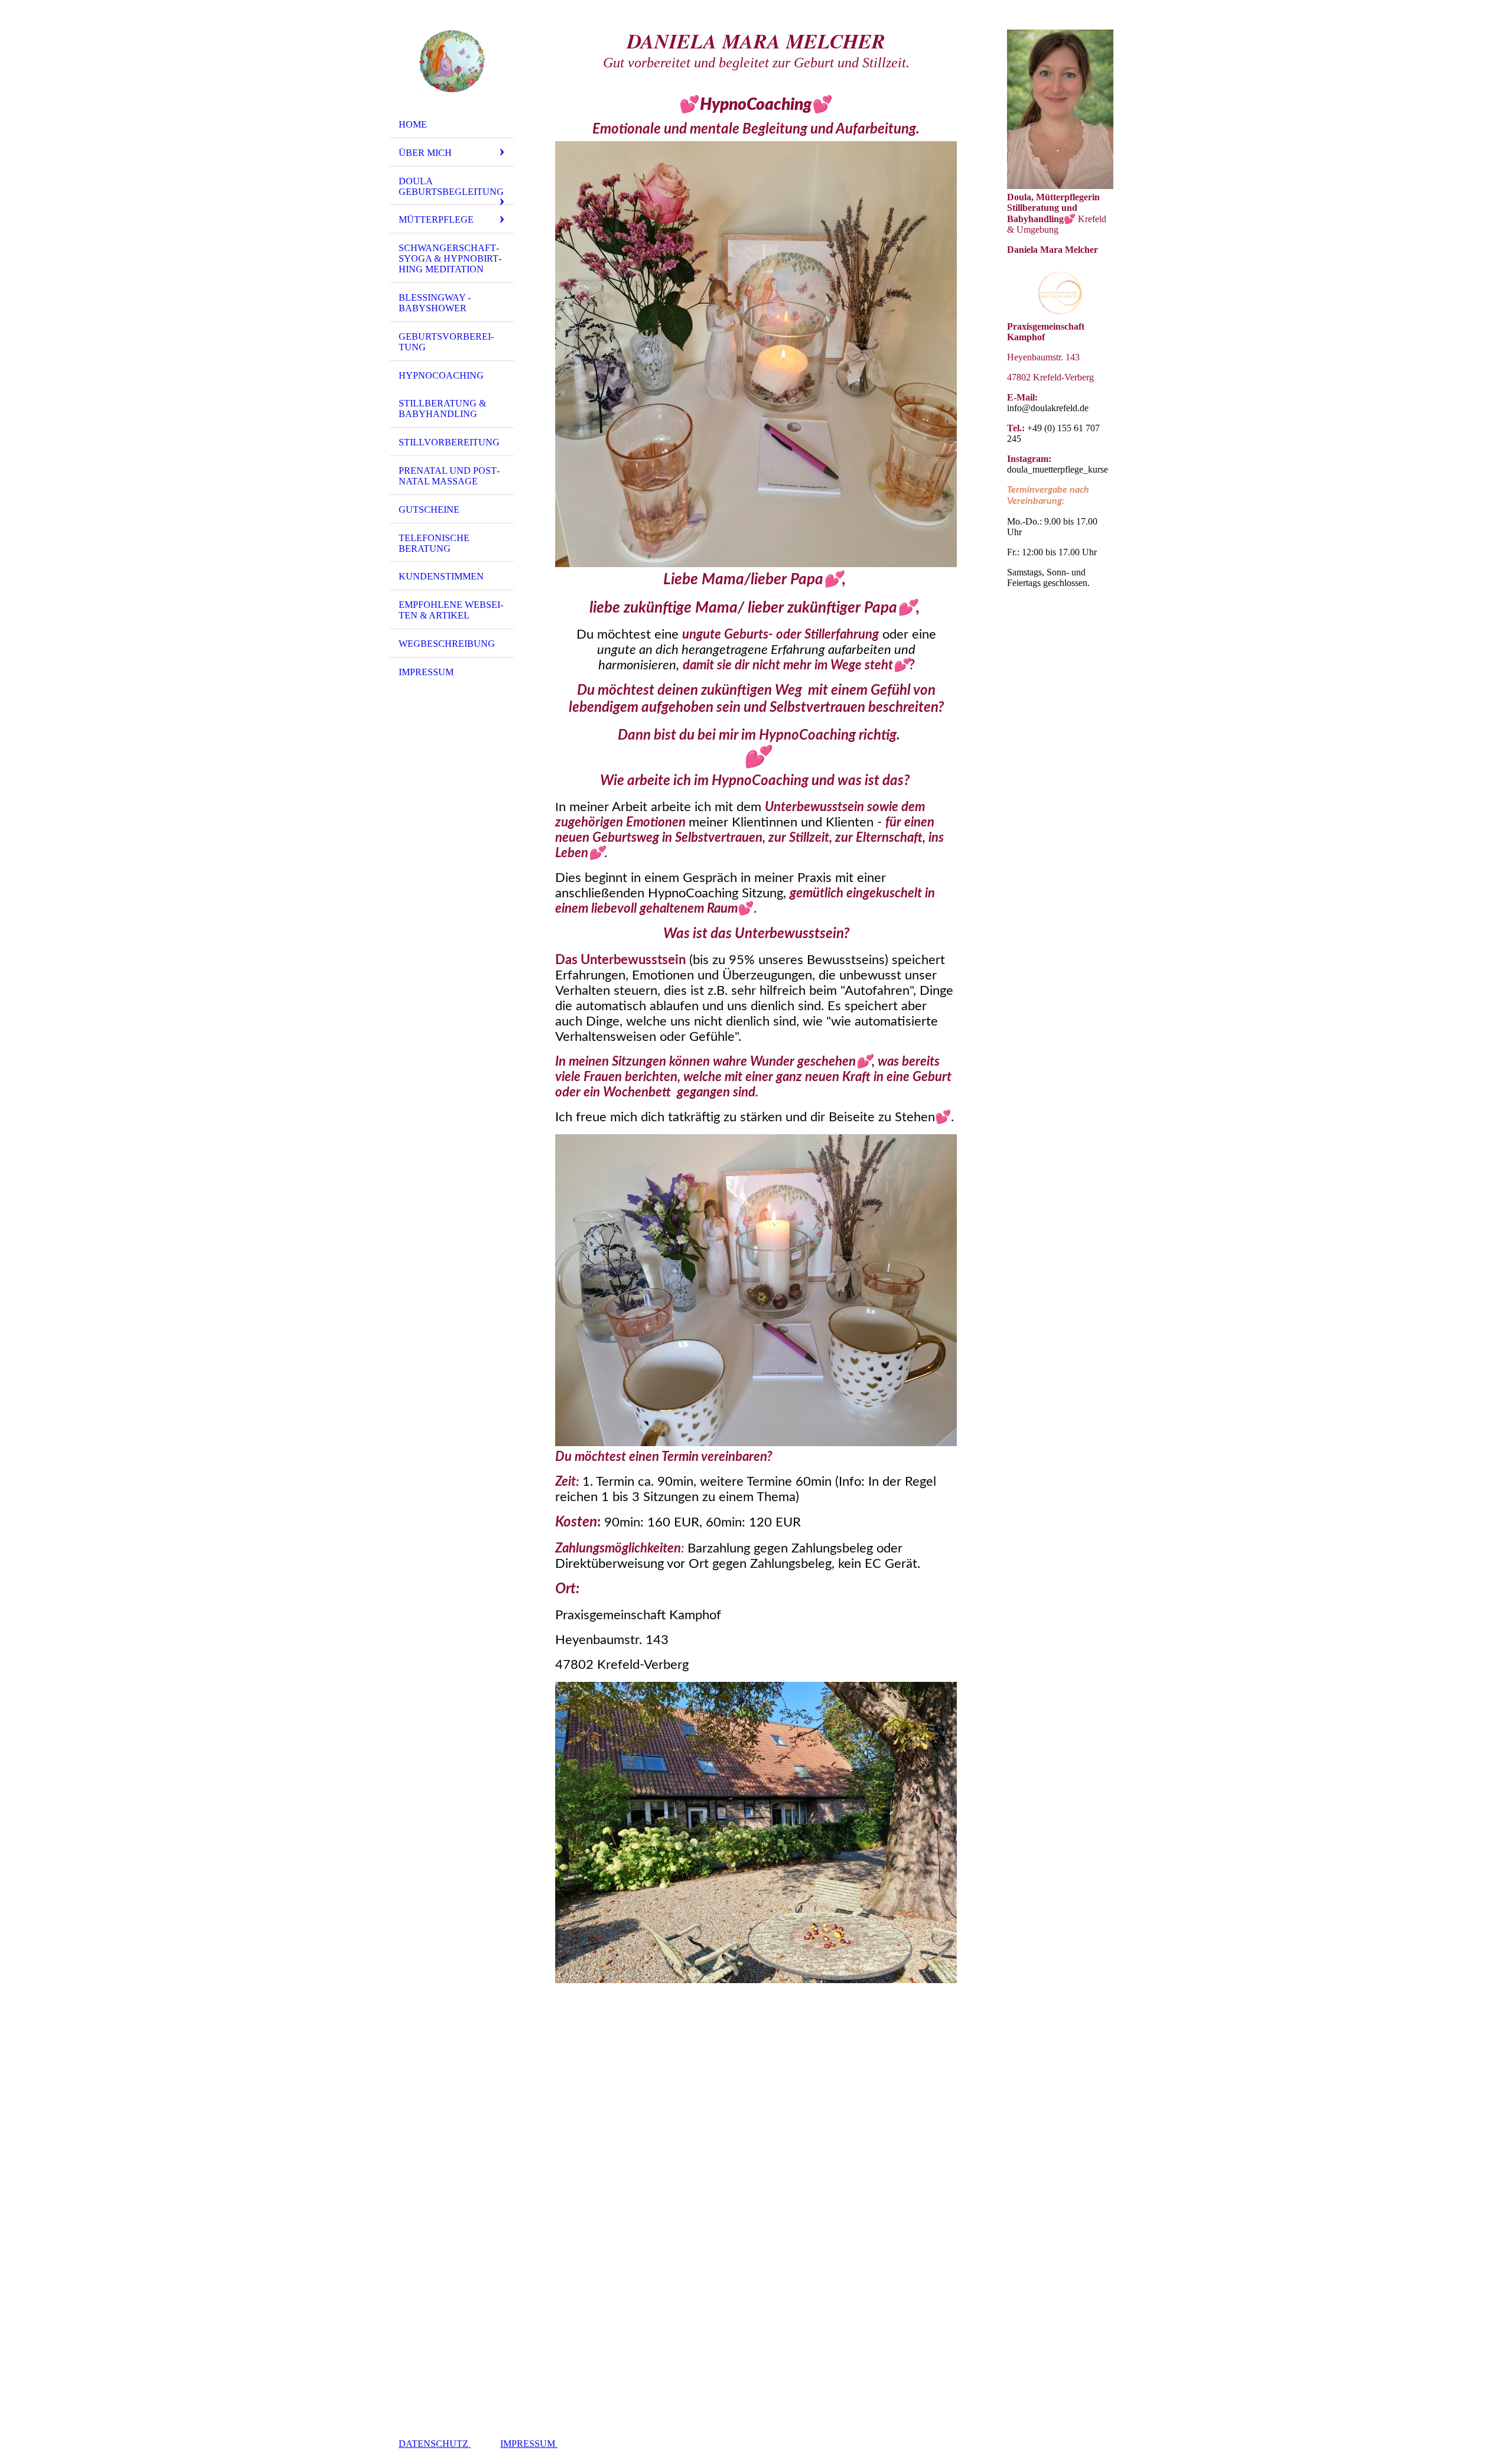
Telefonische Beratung (434, 543)
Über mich (425, 153)
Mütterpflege (436, 219)
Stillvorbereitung (449, 442)
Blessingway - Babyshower (435, 303)
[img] (452, 61)
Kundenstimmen (441, 576)
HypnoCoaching (441, 375)
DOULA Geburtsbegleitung (451, 186)
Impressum (426, 672)
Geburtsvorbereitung (446, 342)
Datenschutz (435, 2444)
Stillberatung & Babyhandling (442, 409)
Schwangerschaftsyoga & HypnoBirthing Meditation (450, 258)
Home (413, 124)
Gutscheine (429, 510)
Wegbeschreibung (447, 644)
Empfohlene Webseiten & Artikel (451, 610)
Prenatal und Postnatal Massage (449, 476)
